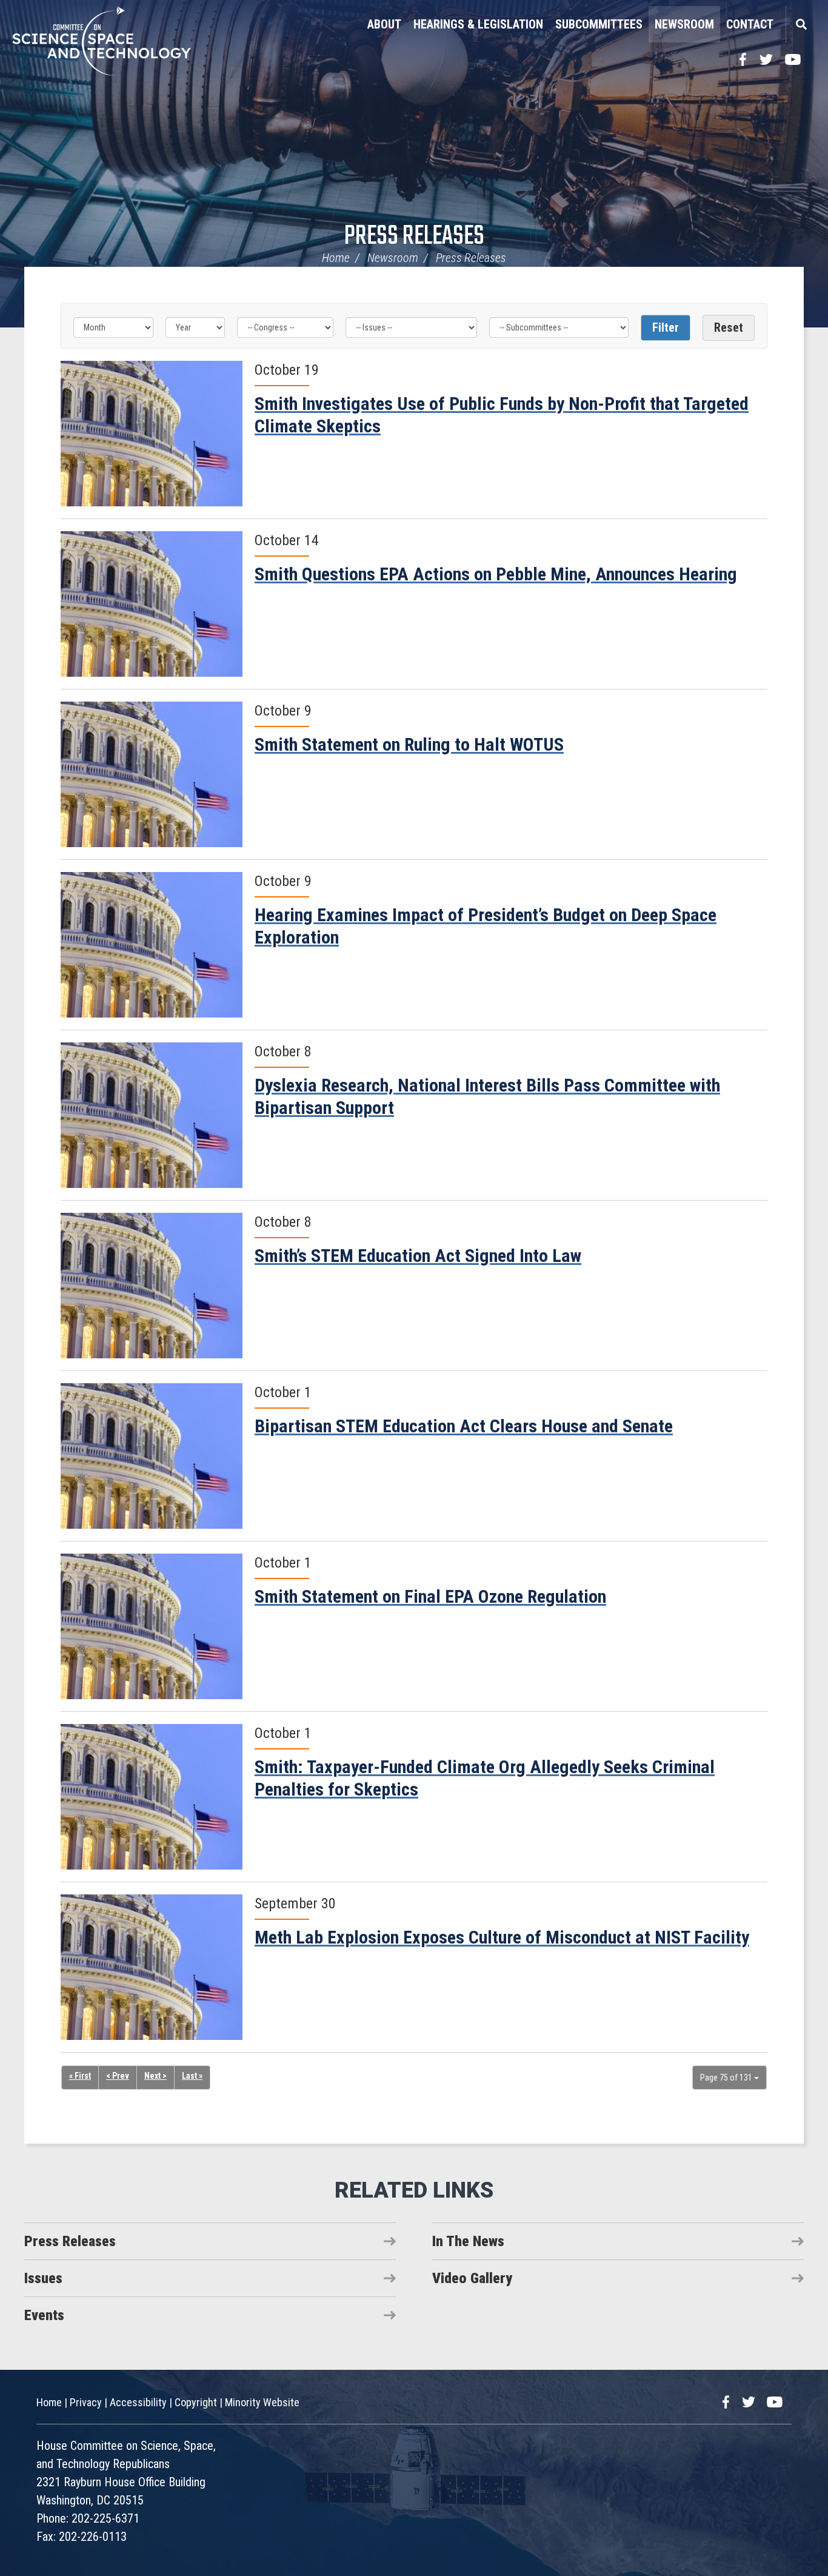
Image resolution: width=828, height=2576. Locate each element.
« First (80, 2076)
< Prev (118, 2076)
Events (44, 2315)
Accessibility (138, 2402)
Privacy (86, 2402)
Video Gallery (472, 2278)
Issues (43, 2278)
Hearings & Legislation (478, 24)
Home (336, 258)
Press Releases (414, 237)
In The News (468, 2241)
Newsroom (684, 24)
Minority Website (262, 2402)
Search (801, 24)
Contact (750, 24)
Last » (192, 2076)
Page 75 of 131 (727, 2078)
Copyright (196, 2402)
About (384, 24)
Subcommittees (599, 24)
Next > (155, 2076)
